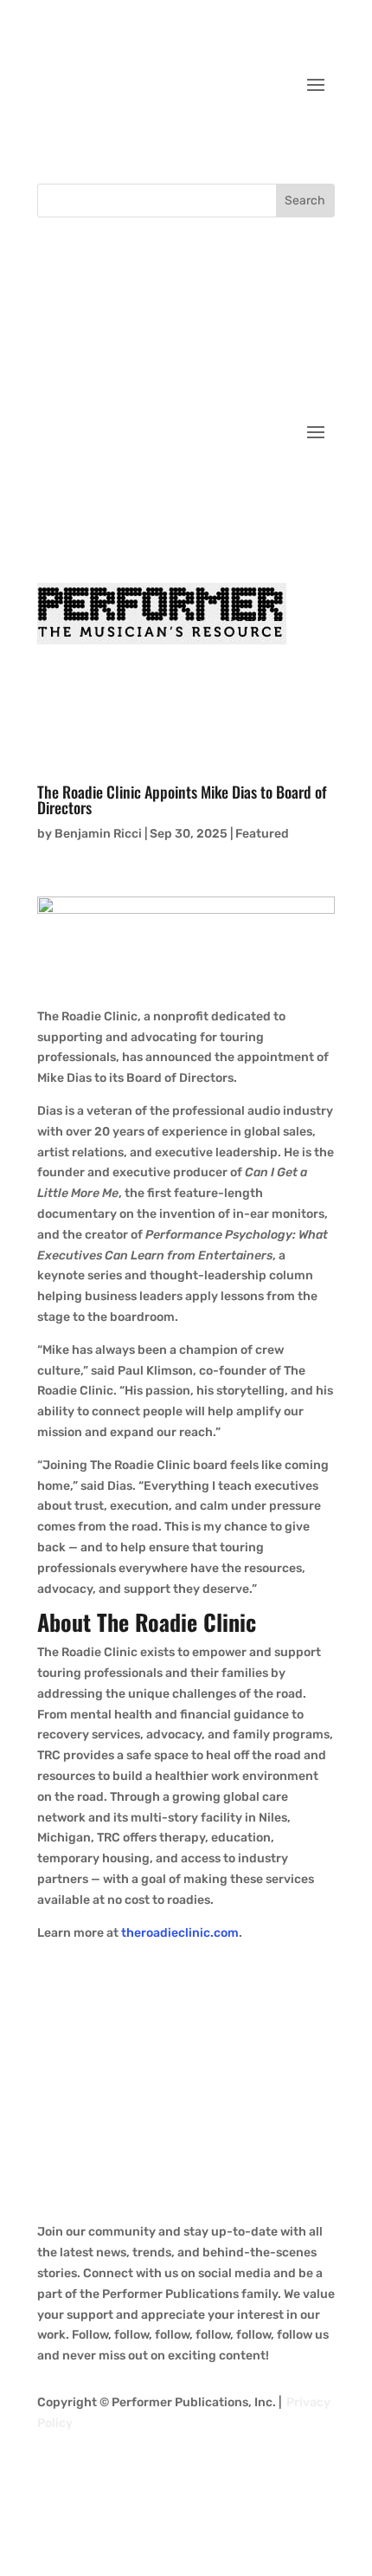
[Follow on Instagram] (286, 137)
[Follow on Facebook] (217, 137)
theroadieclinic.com (180, 1933)
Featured (262, 834)
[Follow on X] (252, 137)
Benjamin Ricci (98, 834)
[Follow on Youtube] (321, 137)
